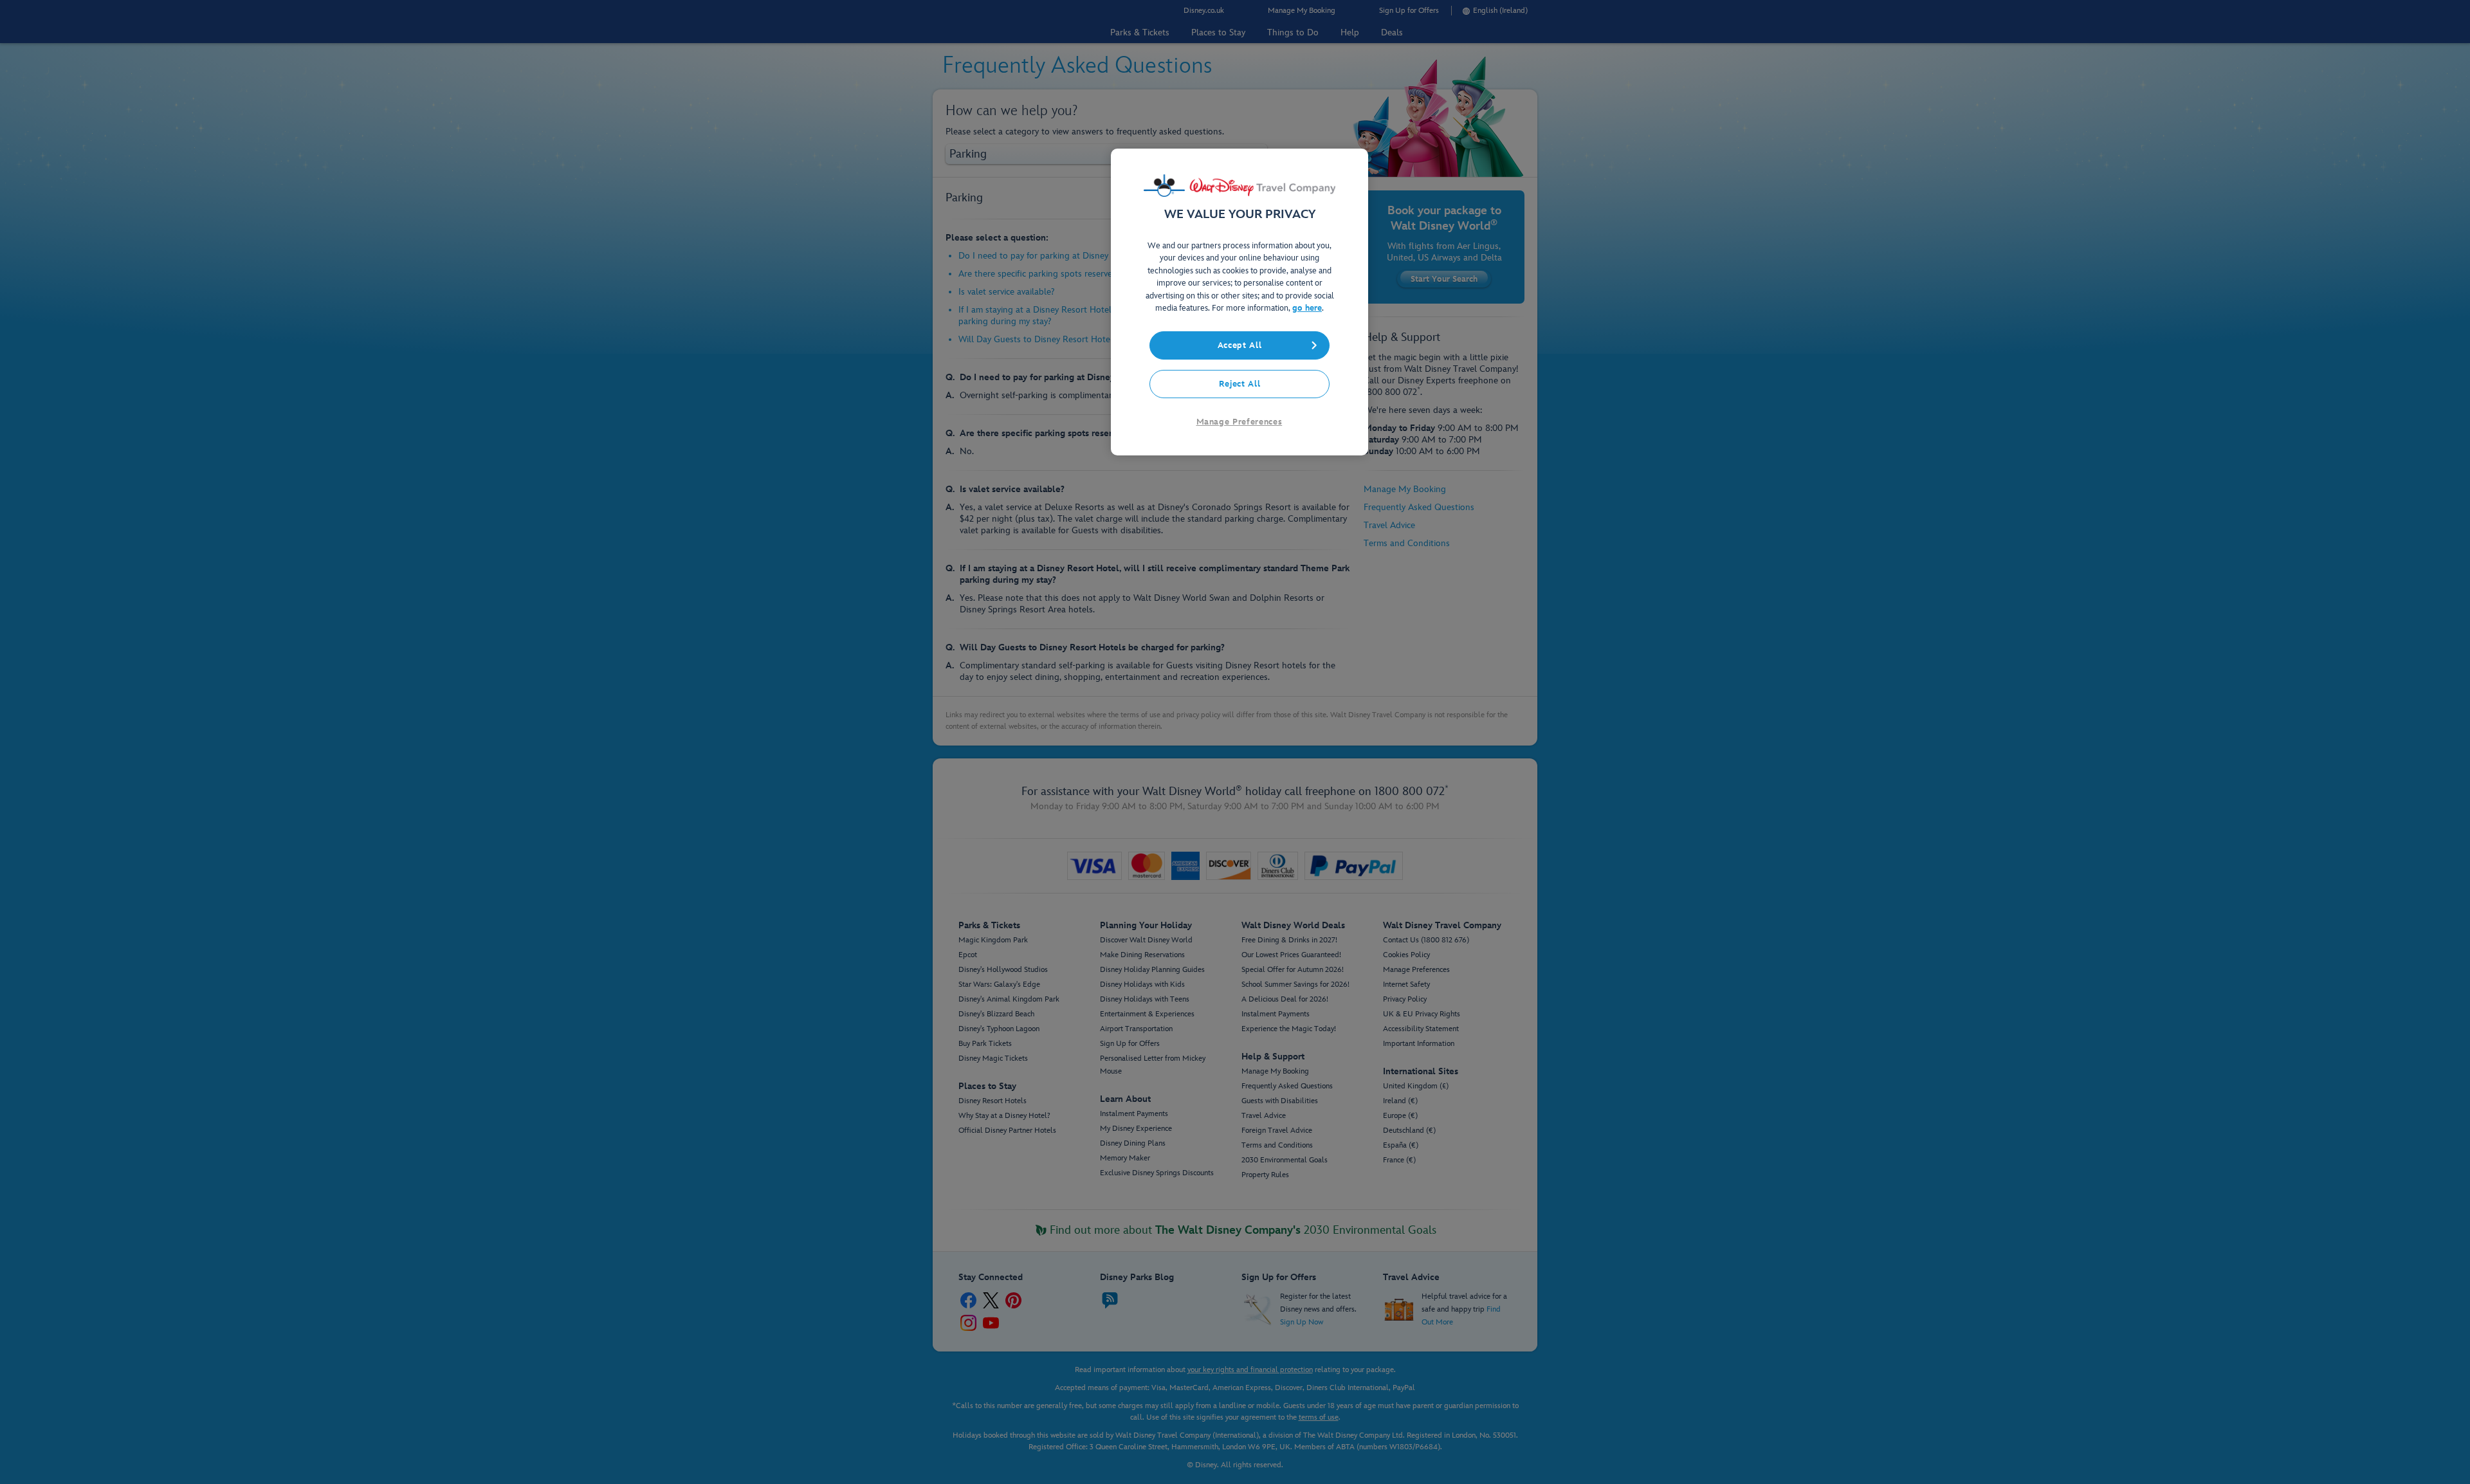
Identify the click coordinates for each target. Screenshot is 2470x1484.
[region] (1240, 302)
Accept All (1240, 345)
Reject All (1240, 384)
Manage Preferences (1240, 422)
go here (1307, 308)
